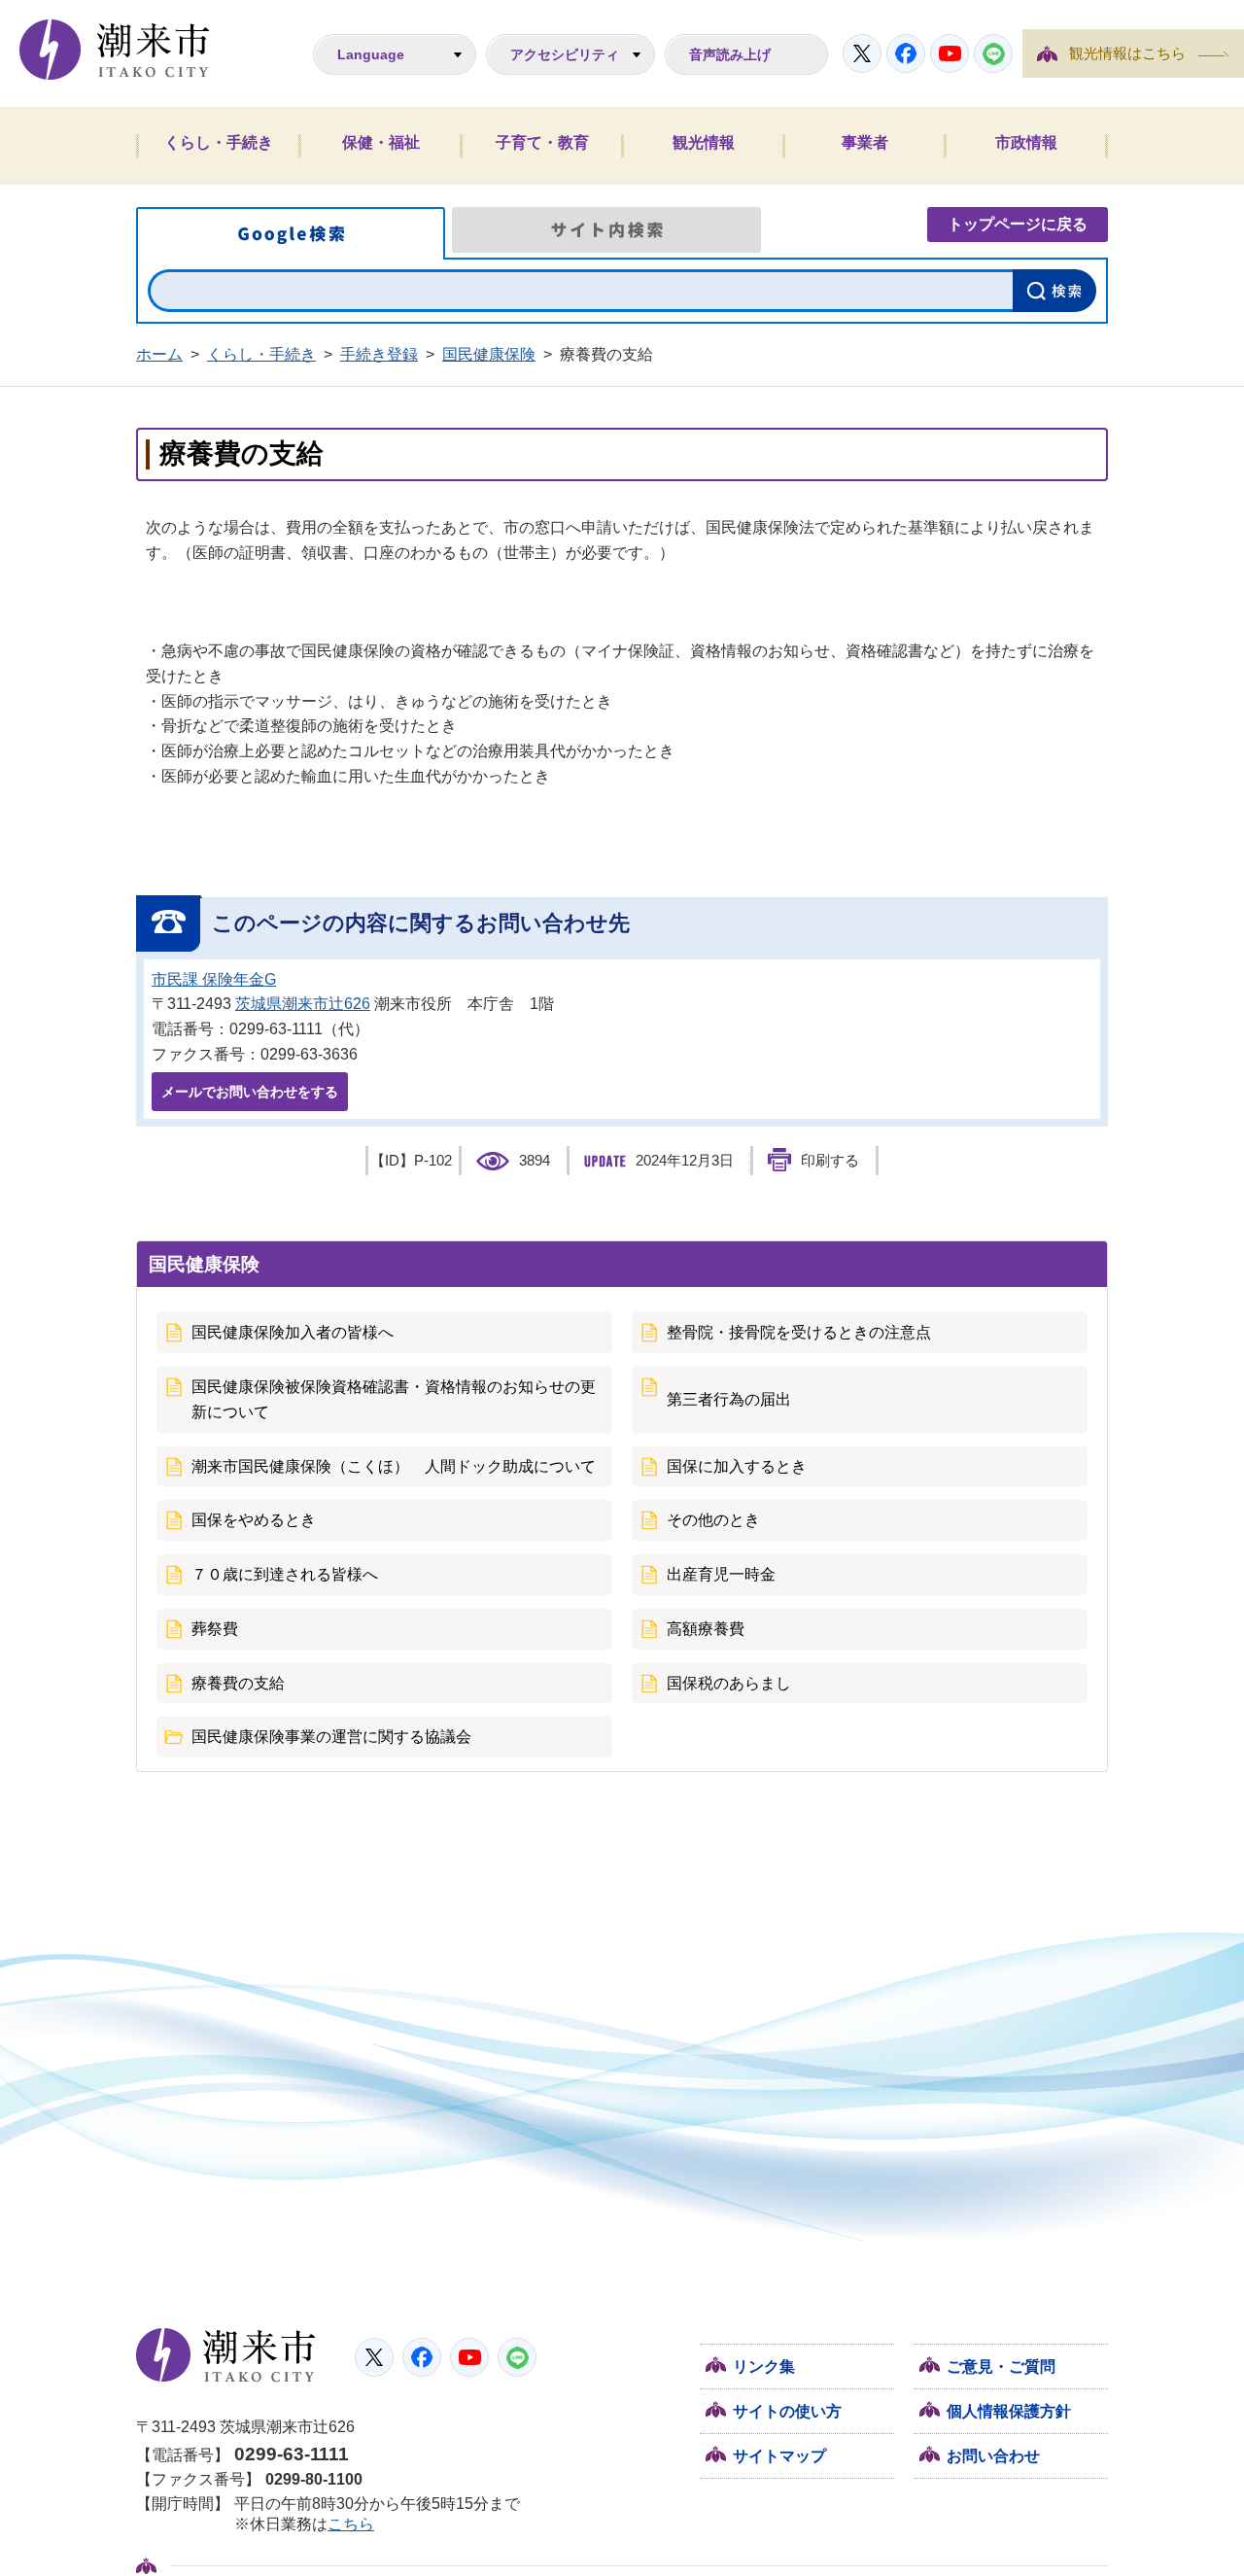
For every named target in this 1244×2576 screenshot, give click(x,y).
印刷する (830, 1161)
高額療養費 (706, 1629)
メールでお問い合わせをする (250, 1092)
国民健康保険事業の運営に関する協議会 (331, 1737)
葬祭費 (215, 1629)
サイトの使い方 (787, 2411)
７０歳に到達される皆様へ (285, 1574)
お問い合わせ (993, 2456)
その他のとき (713, 1520)
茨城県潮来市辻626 (303, 1004)
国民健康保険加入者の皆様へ (293, 1332)
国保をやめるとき (254, 1520)
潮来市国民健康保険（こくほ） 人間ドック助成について (394, 1466)
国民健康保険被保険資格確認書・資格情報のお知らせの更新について (394, 1399)
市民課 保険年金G (214, 979)
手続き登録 (379, 354)
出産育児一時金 (721, 1574)
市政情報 (1026, 142)
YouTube (950, 53)
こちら (351, 2524)
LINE (993, 53)
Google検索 (291, 233)
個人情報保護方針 (1009, 2411)
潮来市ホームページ (115, 50)
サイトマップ (779, 2456)
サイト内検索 (606, 230)
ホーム (159, 354)
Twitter (862, 53)
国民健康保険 (489, 354)
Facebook (906, 53)
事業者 (865, 142)
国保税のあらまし (729, 1683)
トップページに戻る (1018, 224)
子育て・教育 (542, 142)
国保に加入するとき (737, 1466)
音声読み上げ (730, 54)
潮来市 (226, 2355)
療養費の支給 (238, 1683)
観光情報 (704, 142)
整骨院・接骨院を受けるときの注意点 (799, 1332)
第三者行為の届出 (729, 1399)
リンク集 (764, 2367)
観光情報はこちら (1127, 53)
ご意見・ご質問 (1001, 2367)
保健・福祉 (381, 142)
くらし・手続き (219, 142)
